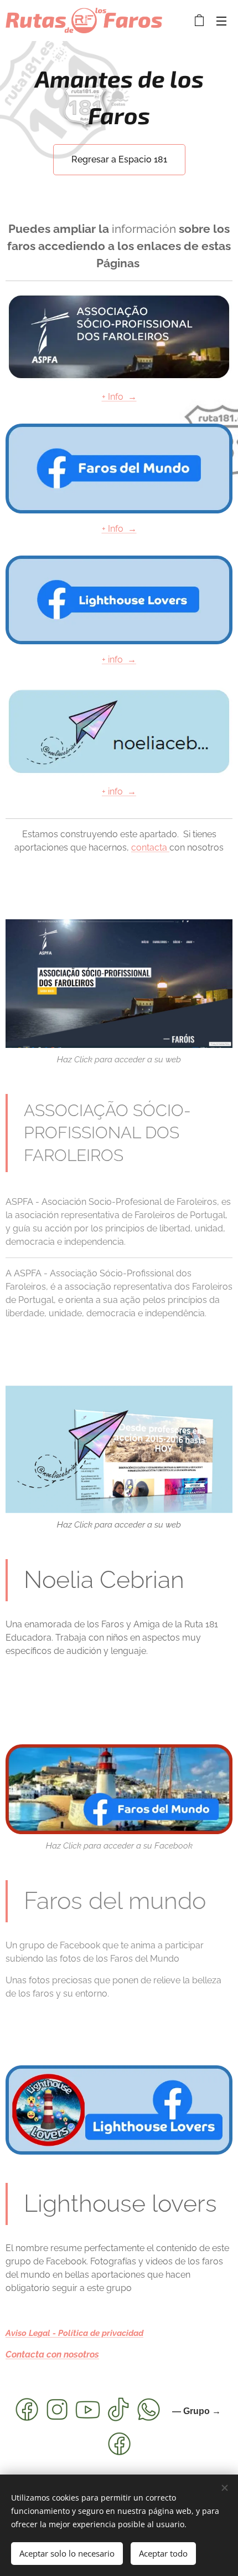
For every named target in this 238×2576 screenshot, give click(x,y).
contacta (150, 847)
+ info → (119, 660)
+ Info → (119, 397)
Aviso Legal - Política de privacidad (74, 2333)
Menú (221, 21)
